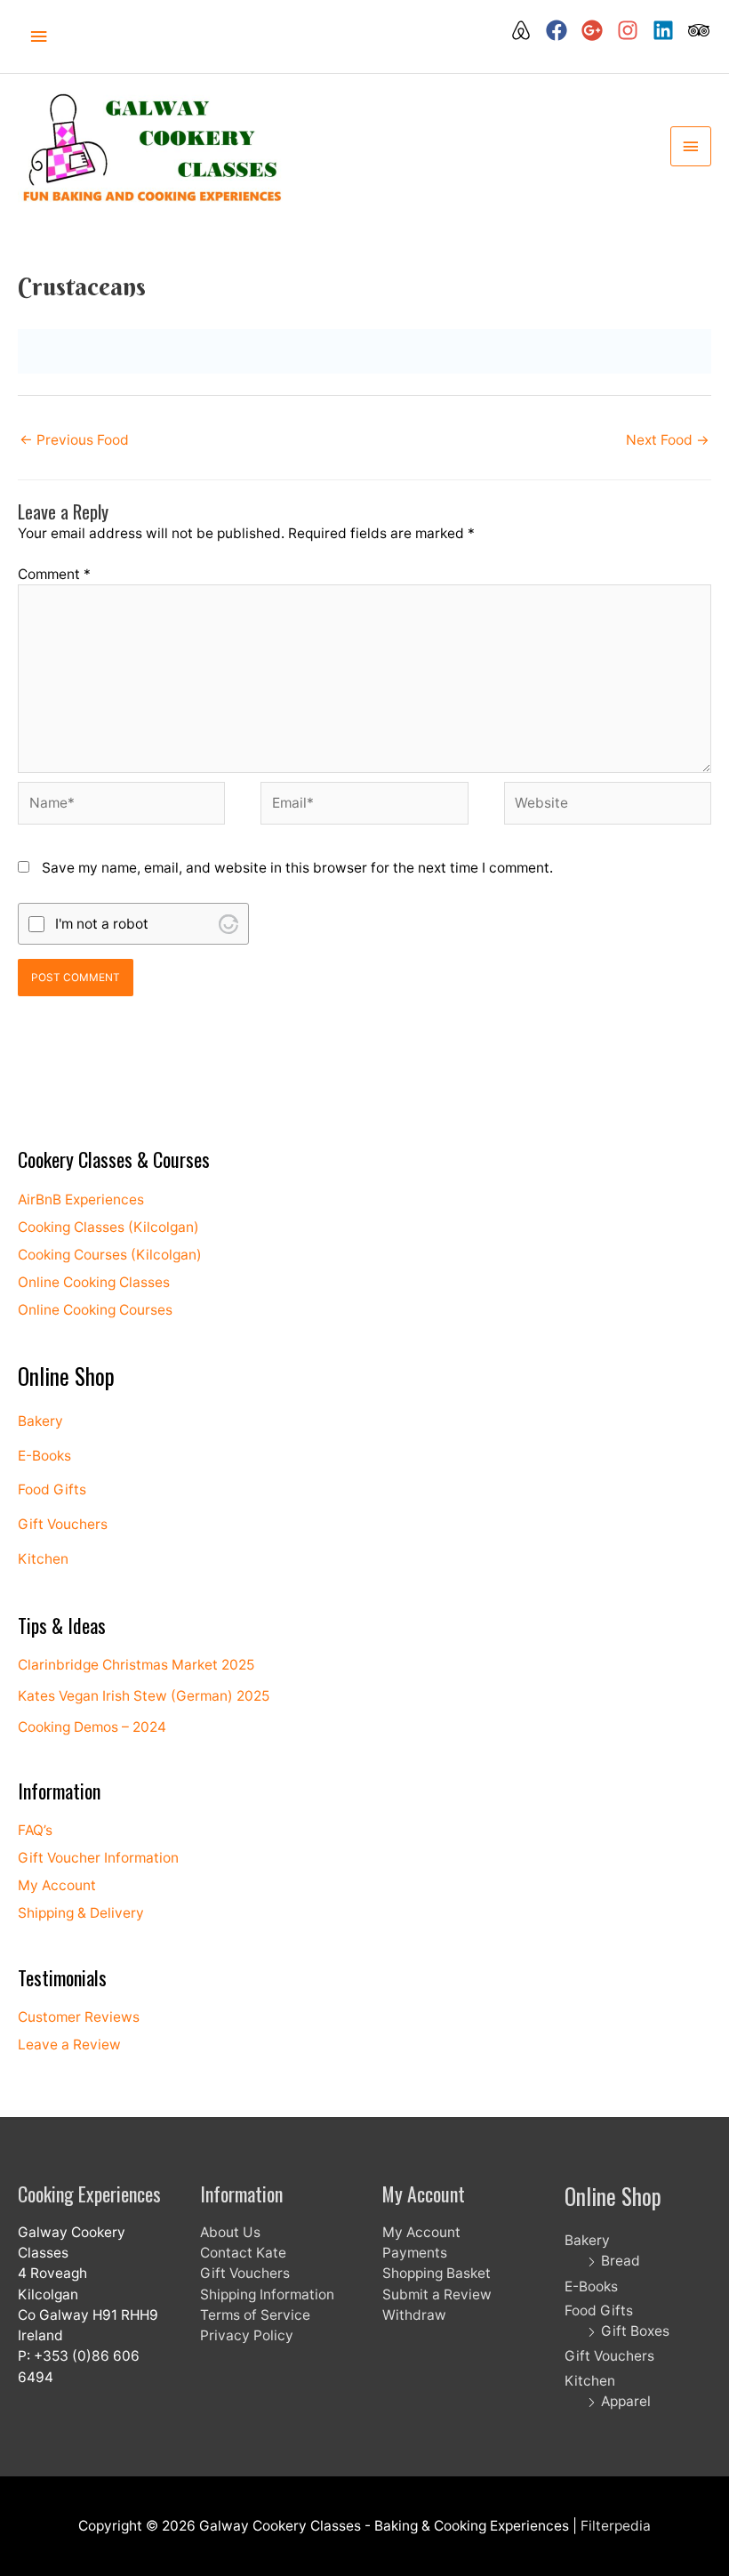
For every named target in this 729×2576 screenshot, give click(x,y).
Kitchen (43, 1559)
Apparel (626, 2401)
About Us (230, 2232)
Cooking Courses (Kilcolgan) (110, 1255)
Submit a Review (437, 2294)
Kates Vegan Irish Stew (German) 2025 (144, 1696)
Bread (621, 2261)
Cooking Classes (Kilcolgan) (108, 1227)
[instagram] (633, 30)
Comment (54, 574)
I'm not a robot (102, 924)
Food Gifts (52, 1489)
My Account (57, 1885)
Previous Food (74, 440)
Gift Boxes (635, 2331)
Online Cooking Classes (94, 1282)
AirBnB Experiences (81, 1199)
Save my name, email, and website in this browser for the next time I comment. (297, 868)
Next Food (668, 440)
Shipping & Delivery (81, 1913)
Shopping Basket (437, 2273)
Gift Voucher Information (98, 1858)
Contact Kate (243, 2253)
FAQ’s (35, 1830)
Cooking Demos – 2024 (92, 1727)
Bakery (40, 1421)
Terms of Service (255, 2315)
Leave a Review (69, 2045)
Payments (415, 2253)
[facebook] (562, 30)
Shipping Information (267, 2294)
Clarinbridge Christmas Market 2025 (136, 1665)
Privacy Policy (247, 2335)
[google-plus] (597, 30)
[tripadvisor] (700, 30)
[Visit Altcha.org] (228, 924)
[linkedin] (669, 30)
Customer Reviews (79, 2017)
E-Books (44, 1456)
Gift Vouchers (63, 1524)
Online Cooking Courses (95, 1310)
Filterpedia (616, 2526)
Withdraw (414, 2315)
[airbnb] (526, 30)
